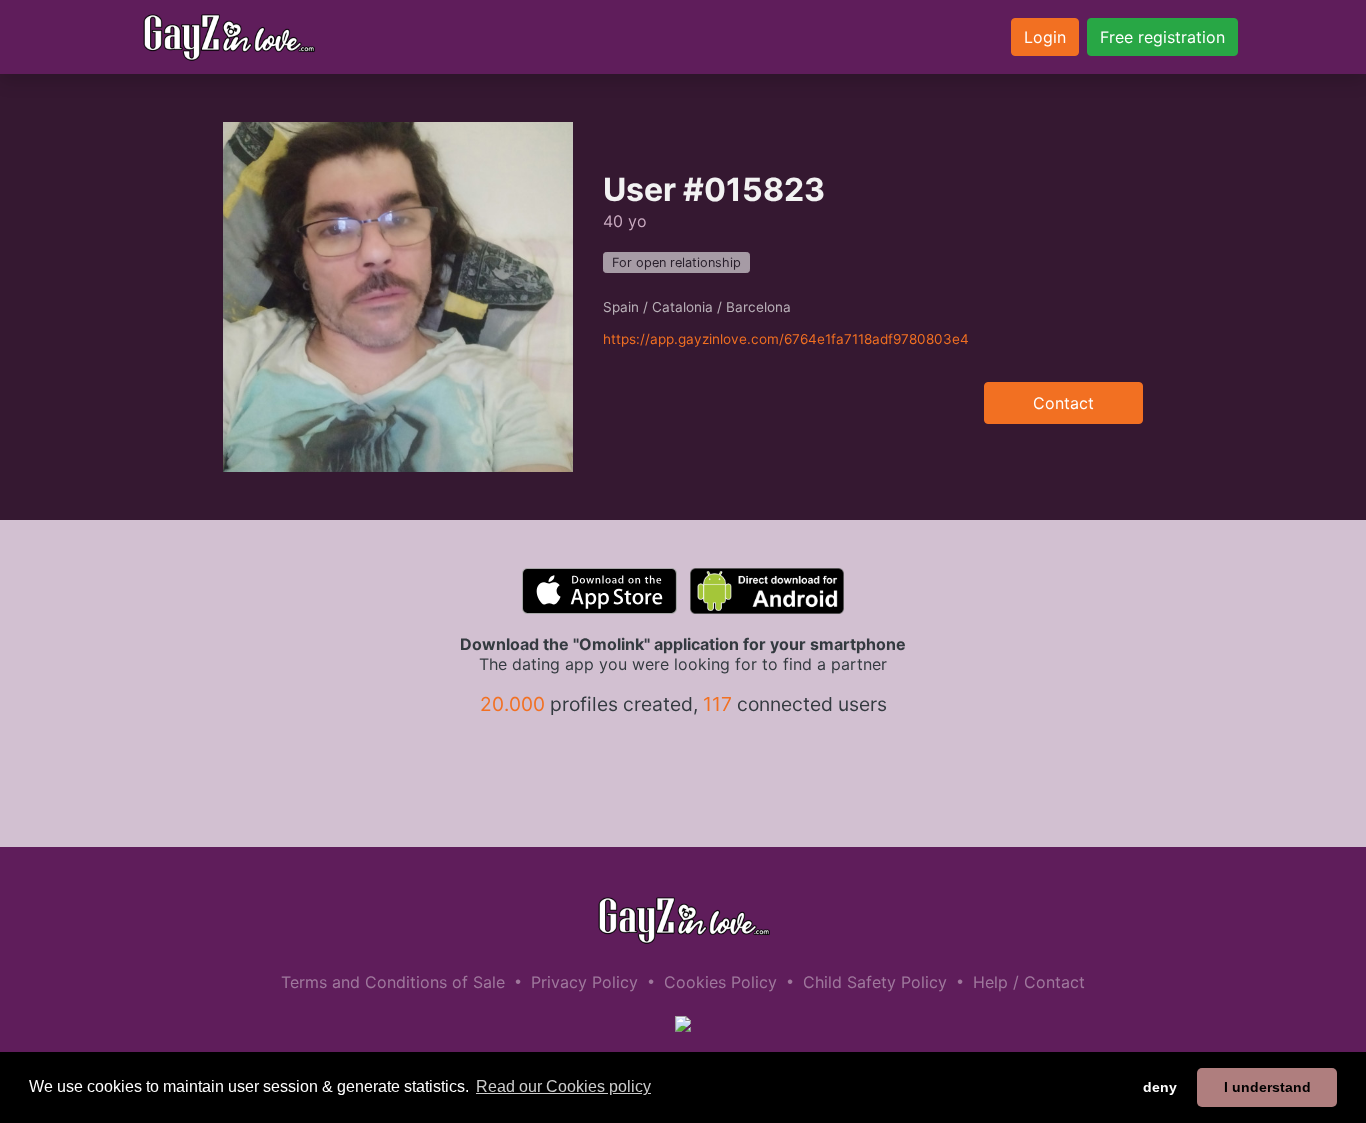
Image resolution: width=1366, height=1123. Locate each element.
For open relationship (676, 262)
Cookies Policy (720, 982)
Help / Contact (1029, 982)
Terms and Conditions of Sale (393, 982)
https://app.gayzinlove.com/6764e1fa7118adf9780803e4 (786, 339)
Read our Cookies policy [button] (563, 1086)
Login (1045, 37)
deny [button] (1160, 1087)
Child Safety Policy (875, 982)
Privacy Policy (584, 982)
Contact (1063, 403)
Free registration (1162, 37)
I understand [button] (1267, 1087)
